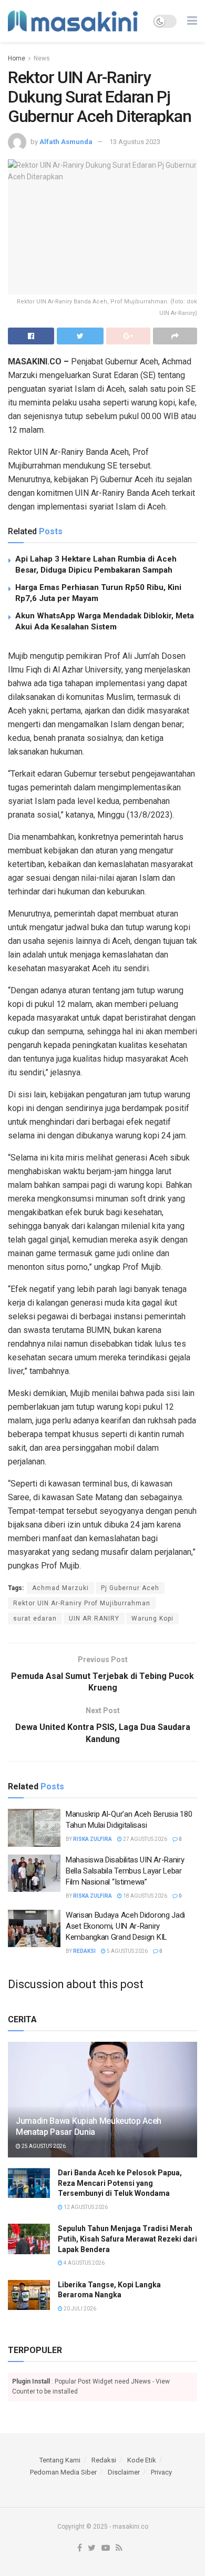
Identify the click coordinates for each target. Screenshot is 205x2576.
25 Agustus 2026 (43, 2146)
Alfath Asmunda (66, 142)
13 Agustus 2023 (135, 142)
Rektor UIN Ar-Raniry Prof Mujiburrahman (82, 1603)
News (42, 58)
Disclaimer (124, 2472)
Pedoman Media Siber (63, 2472)
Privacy (161, 2472)
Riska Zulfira (93, 1839)
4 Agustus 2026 (84, 2263)
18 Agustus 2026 (145, 1896)
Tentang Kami (60, 2460)
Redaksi (84, 1951)
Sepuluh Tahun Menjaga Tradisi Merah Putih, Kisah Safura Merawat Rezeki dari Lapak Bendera (127, 2239)
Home (17, 58)
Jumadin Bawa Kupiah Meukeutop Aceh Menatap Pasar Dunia (89, 2126)
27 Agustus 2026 (145, 1839)
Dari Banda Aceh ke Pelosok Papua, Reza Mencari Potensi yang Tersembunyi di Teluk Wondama (120, 2183)
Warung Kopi (152, 1618)
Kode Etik (142, 2460)
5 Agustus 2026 (127, 1951)
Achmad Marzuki (60, 1588)
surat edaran (35, 1618)
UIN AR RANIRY (94, 1618)
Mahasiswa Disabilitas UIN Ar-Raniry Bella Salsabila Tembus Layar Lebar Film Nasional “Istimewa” (125, 1871)
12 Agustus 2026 (85, 2207)
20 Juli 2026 (79, 2309)
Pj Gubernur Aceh (130, 1588)
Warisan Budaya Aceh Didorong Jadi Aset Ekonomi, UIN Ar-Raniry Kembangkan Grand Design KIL (125, 1926)
